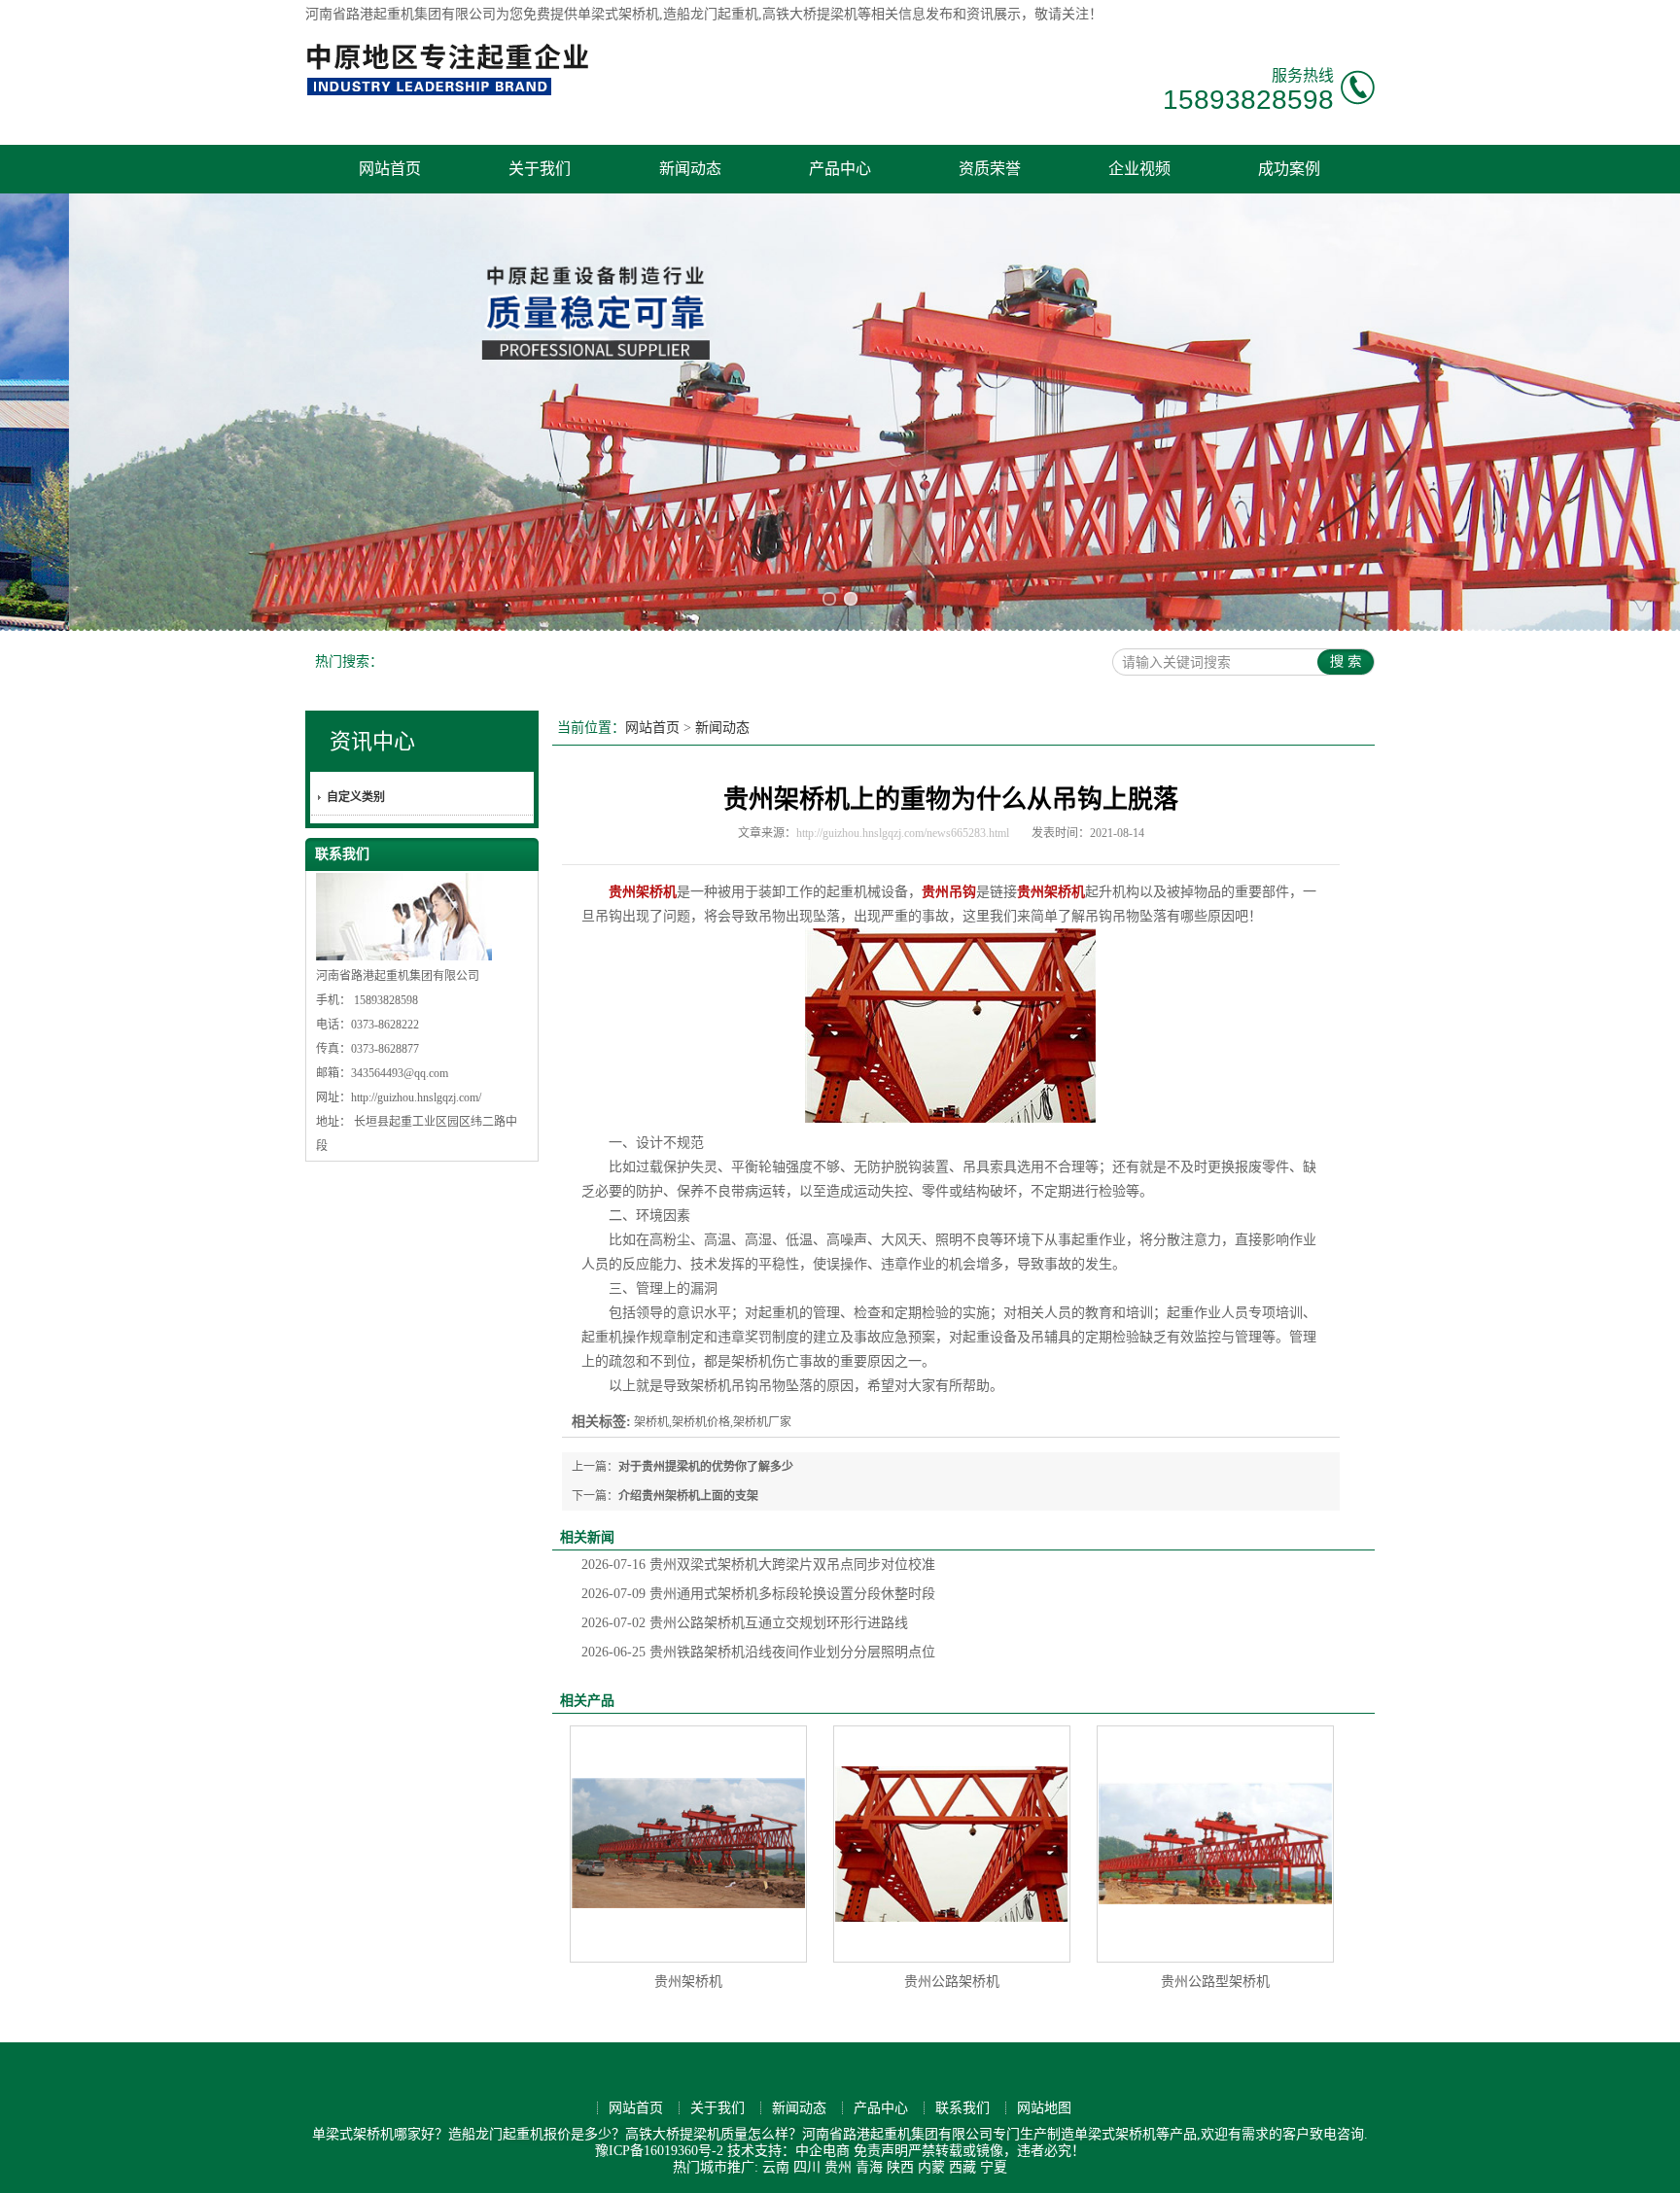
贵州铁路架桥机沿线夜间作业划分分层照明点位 (758, 1652)
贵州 (838, 2167)
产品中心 (840, 169)
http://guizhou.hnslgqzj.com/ (416, 1097)
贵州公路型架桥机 (1215, 1982)
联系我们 (962, 2108)
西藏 (962, 2167)
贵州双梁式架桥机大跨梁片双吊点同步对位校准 (758, 1565)
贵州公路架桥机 (952, 1982)
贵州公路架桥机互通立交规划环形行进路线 (745, 1623)
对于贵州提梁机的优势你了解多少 (706, 1467)
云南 (776, 2167)
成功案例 (1289, 169)
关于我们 (540, 169)
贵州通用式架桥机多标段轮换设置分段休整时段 (758, 1594)
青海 (869, 2167)
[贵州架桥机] (688, 1844)
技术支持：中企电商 (788, 2151)
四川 (807, 2167)
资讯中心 (372, 741)
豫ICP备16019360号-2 (659, 2151)
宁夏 (994, 2167)
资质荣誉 (990, 169)
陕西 (900, 2167)
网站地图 (1044, 2108)
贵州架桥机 (688, 1982)
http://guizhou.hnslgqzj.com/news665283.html (903, 833)
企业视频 (1139, 169)
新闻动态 (690, 169)
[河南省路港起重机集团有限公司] (452, 93)
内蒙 (931, 2167)
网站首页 (390, 169)
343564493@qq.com (400, 1073)
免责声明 (881, 2151)
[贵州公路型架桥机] (1215, 1844)
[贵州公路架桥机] (952, 1844)
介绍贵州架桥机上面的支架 (688, 1496)
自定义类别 (356, 797)
